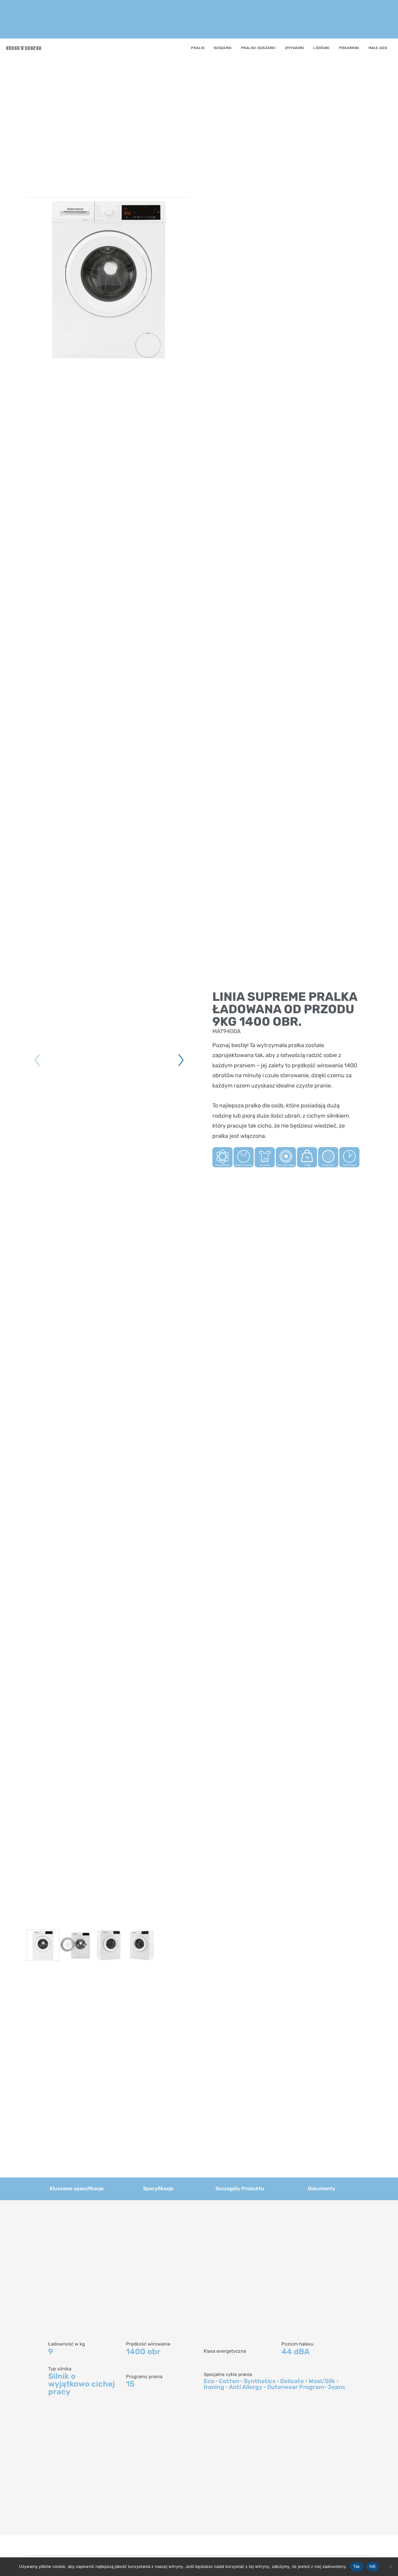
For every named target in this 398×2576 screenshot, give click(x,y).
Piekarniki (349, 48)
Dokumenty (322, 2188)
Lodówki (321, 48)
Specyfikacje (158, 2188)
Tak (357, 2566)
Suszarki (222, 48)
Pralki (198, 48)
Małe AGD (378, 48)
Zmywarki (294, 48)
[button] (180, 1060)
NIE (373, 2566)
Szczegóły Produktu (240, 2188)
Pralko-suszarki (258, 48)
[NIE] (390, 2567)
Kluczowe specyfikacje (77, 2188)
